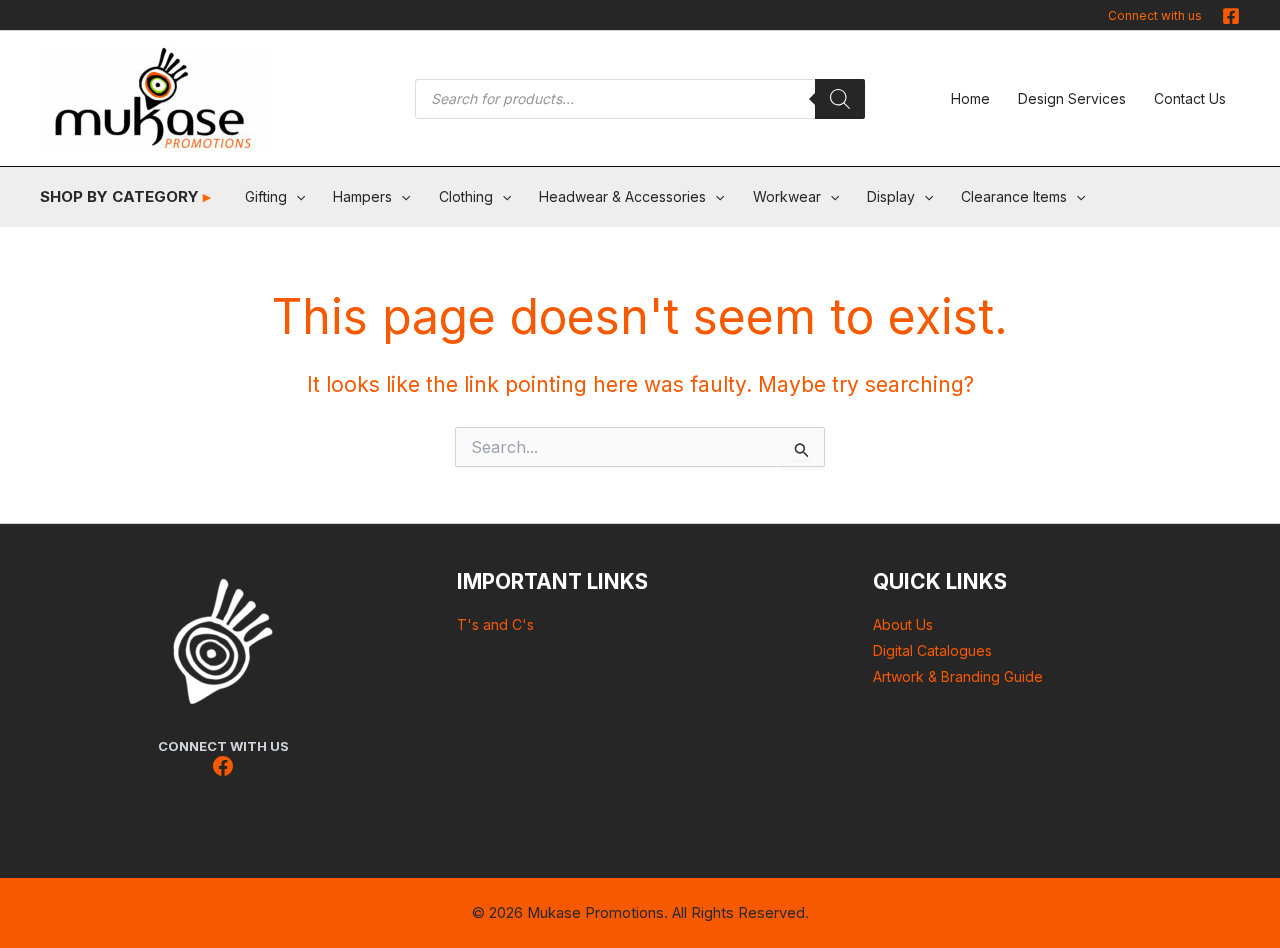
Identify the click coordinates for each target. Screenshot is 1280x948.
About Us (903, 624)
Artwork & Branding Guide (958, 676)
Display (891, 196)
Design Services (1072, 98)
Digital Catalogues (932, 650)
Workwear (787, 196)
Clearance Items (1014, 196)
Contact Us (1190, 98)
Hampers (362, 196)
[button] (296, 197)
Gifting (266, 196)
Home (970, 98)
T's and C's (495, 624)
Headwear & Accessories (622, 196)
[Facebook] (1231, 16)
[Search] (840, 99)
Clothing (466, 196)
